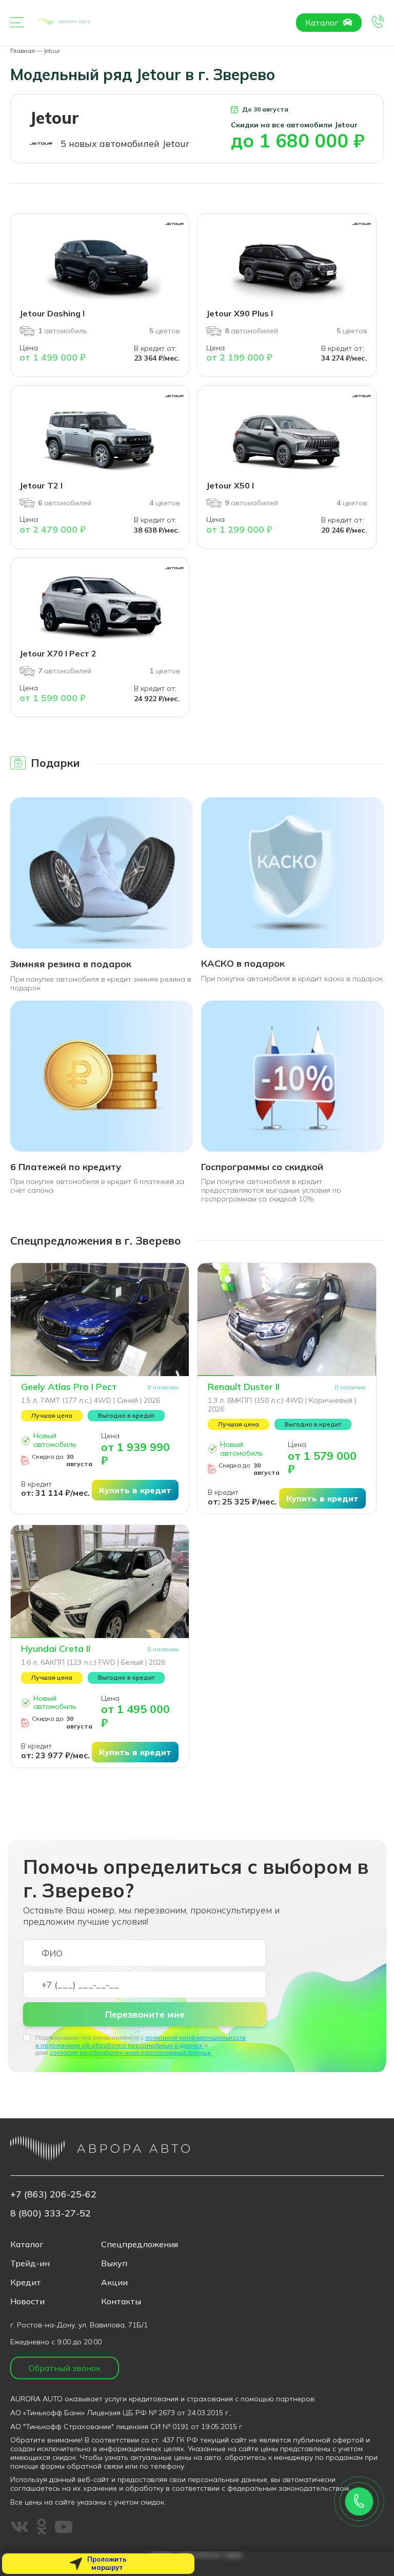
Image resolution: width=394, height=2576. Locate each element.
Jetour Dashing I (52, 313)
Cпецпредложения (140, 2244)
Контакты (121, 2301)
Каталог (323, 23)
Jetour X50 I (230, 485)
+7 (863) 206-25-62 (53, 2194)
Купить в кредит (135, 1490)
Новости (27, 2301)
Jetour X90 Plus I (240, 313)
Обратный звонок (65, 2368)
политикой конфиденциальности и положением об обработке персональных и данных (141, 2041)
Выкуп (114, 2263)
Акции (114, 2282)
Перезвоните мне (145, 2014)
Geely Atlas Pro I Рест (69, 1387)
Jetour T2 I (41, 485)
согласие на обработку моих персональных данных (130, 2052)
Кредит (26, 2282)
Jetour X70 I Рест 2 (58, 653)
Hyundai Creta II (56, 1649)
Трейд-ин (30, 2263)
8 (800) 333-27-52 (51, 2213)
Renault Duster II (244, 1387)
